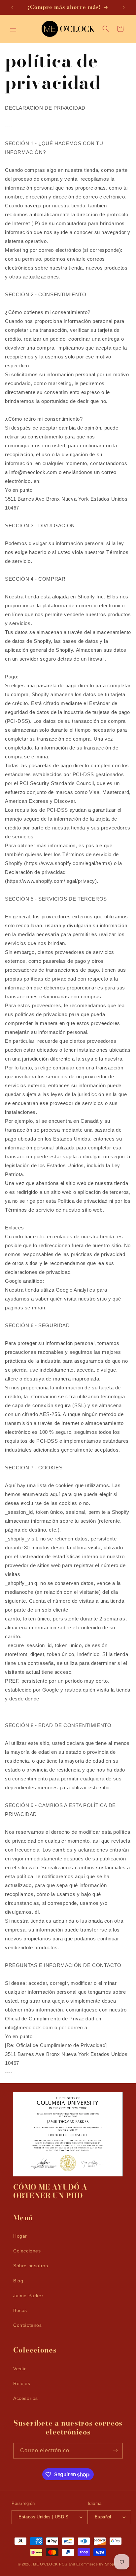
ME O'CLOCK (45, 2564)
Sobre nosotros (31, 2266)
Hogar (20, 2236)
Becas (20, 2310)
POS (63, 2564)
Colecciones (27, 2251)
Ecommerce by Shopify (97, 2564)
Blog (18, 2281)
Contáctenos (28, 2325)
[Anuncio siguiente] (124, 7)
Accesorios (26, 2398)
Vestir (20, 2369)
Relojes (22, 2383)
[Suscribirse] (115, 2451)
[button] (13, 29)
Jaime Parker (28, 2296)
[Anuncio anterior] (12, 7)
